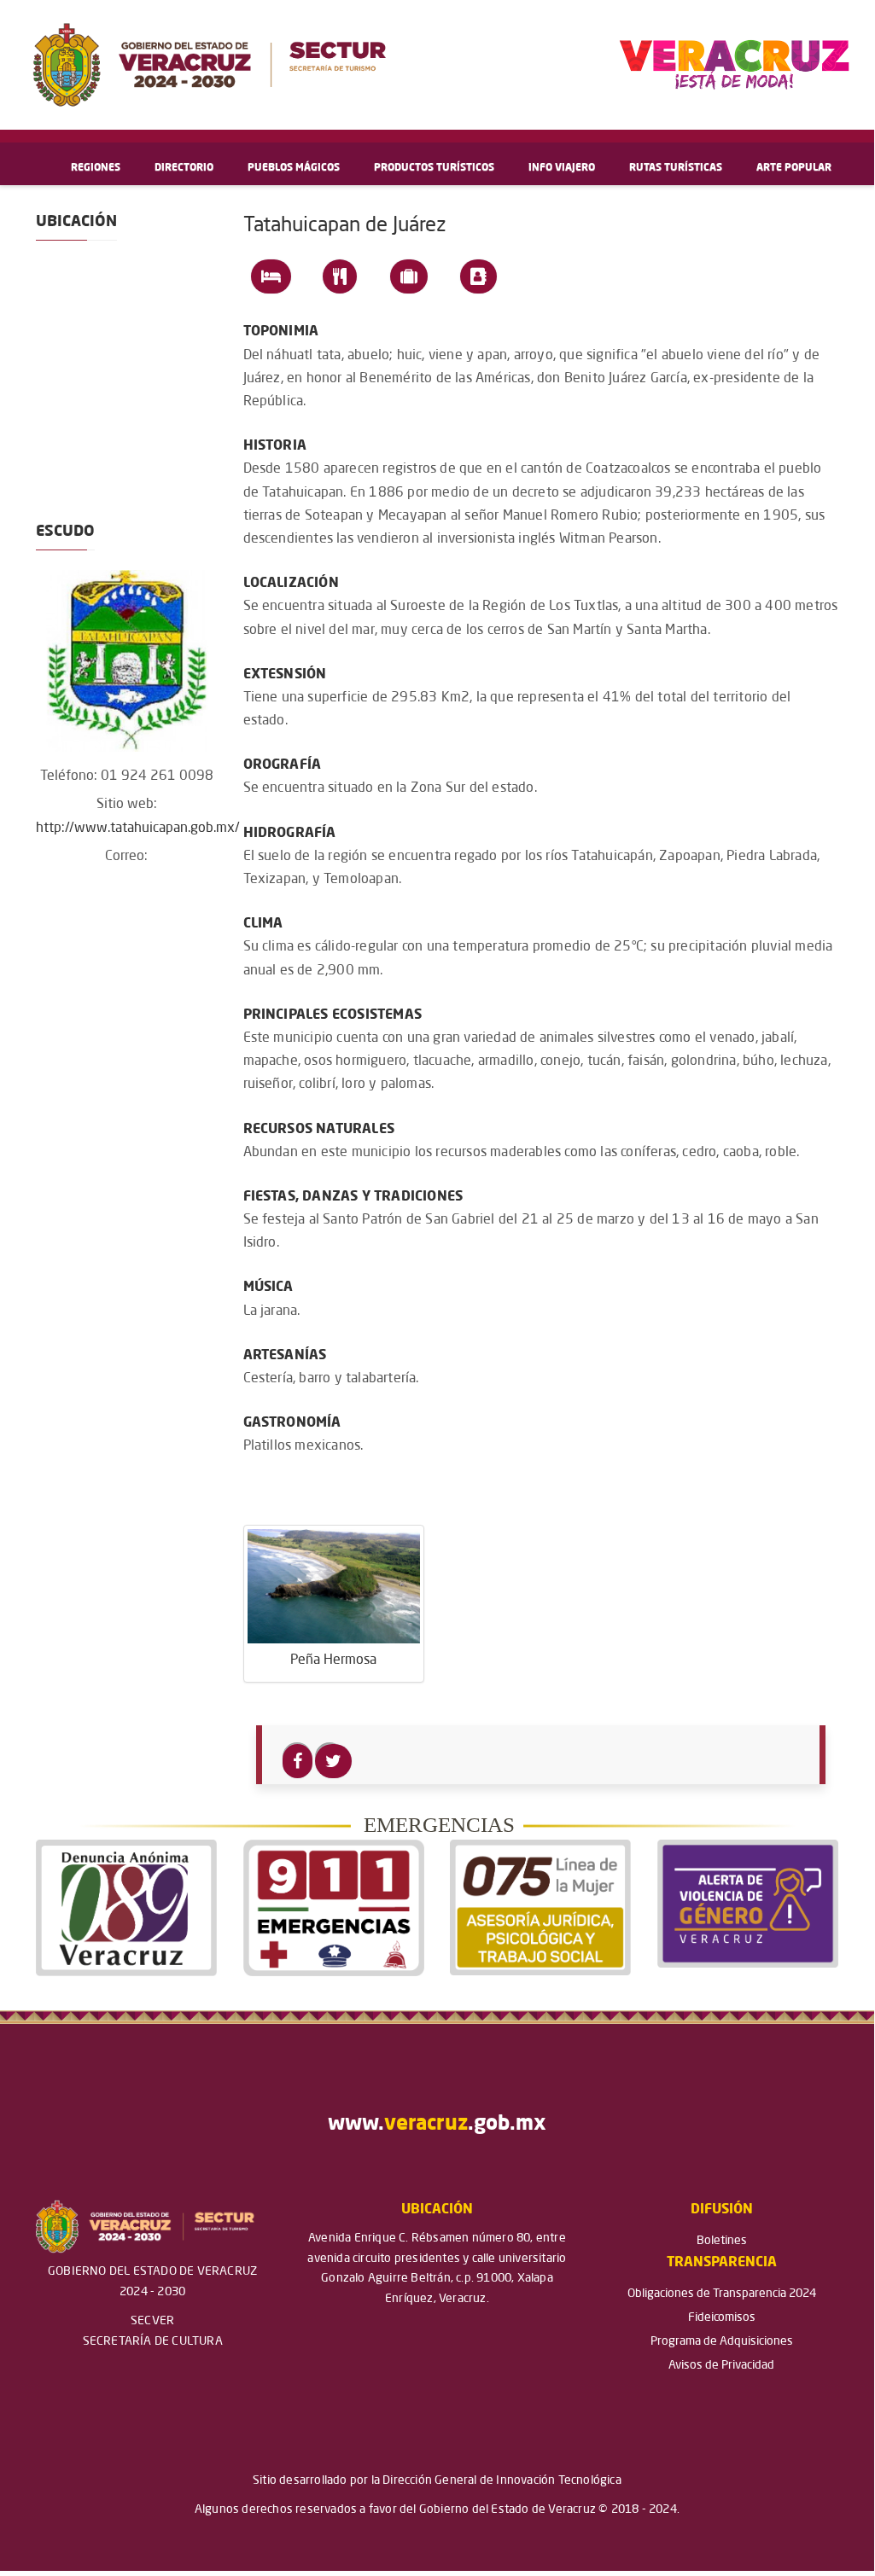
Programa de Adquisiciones (722, 2341)
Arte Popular (794, 168)
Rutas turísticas (676, 168)
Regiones (96, 168)
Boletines (722, 2241)
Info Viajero (562, 168)
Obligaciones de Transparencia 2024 (722, 2294)
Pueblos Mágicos (294, 168)
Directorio (184, 168)
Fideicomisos (722, 2317)
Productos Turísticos (434, 168)
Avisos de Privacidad (721, 2365)
